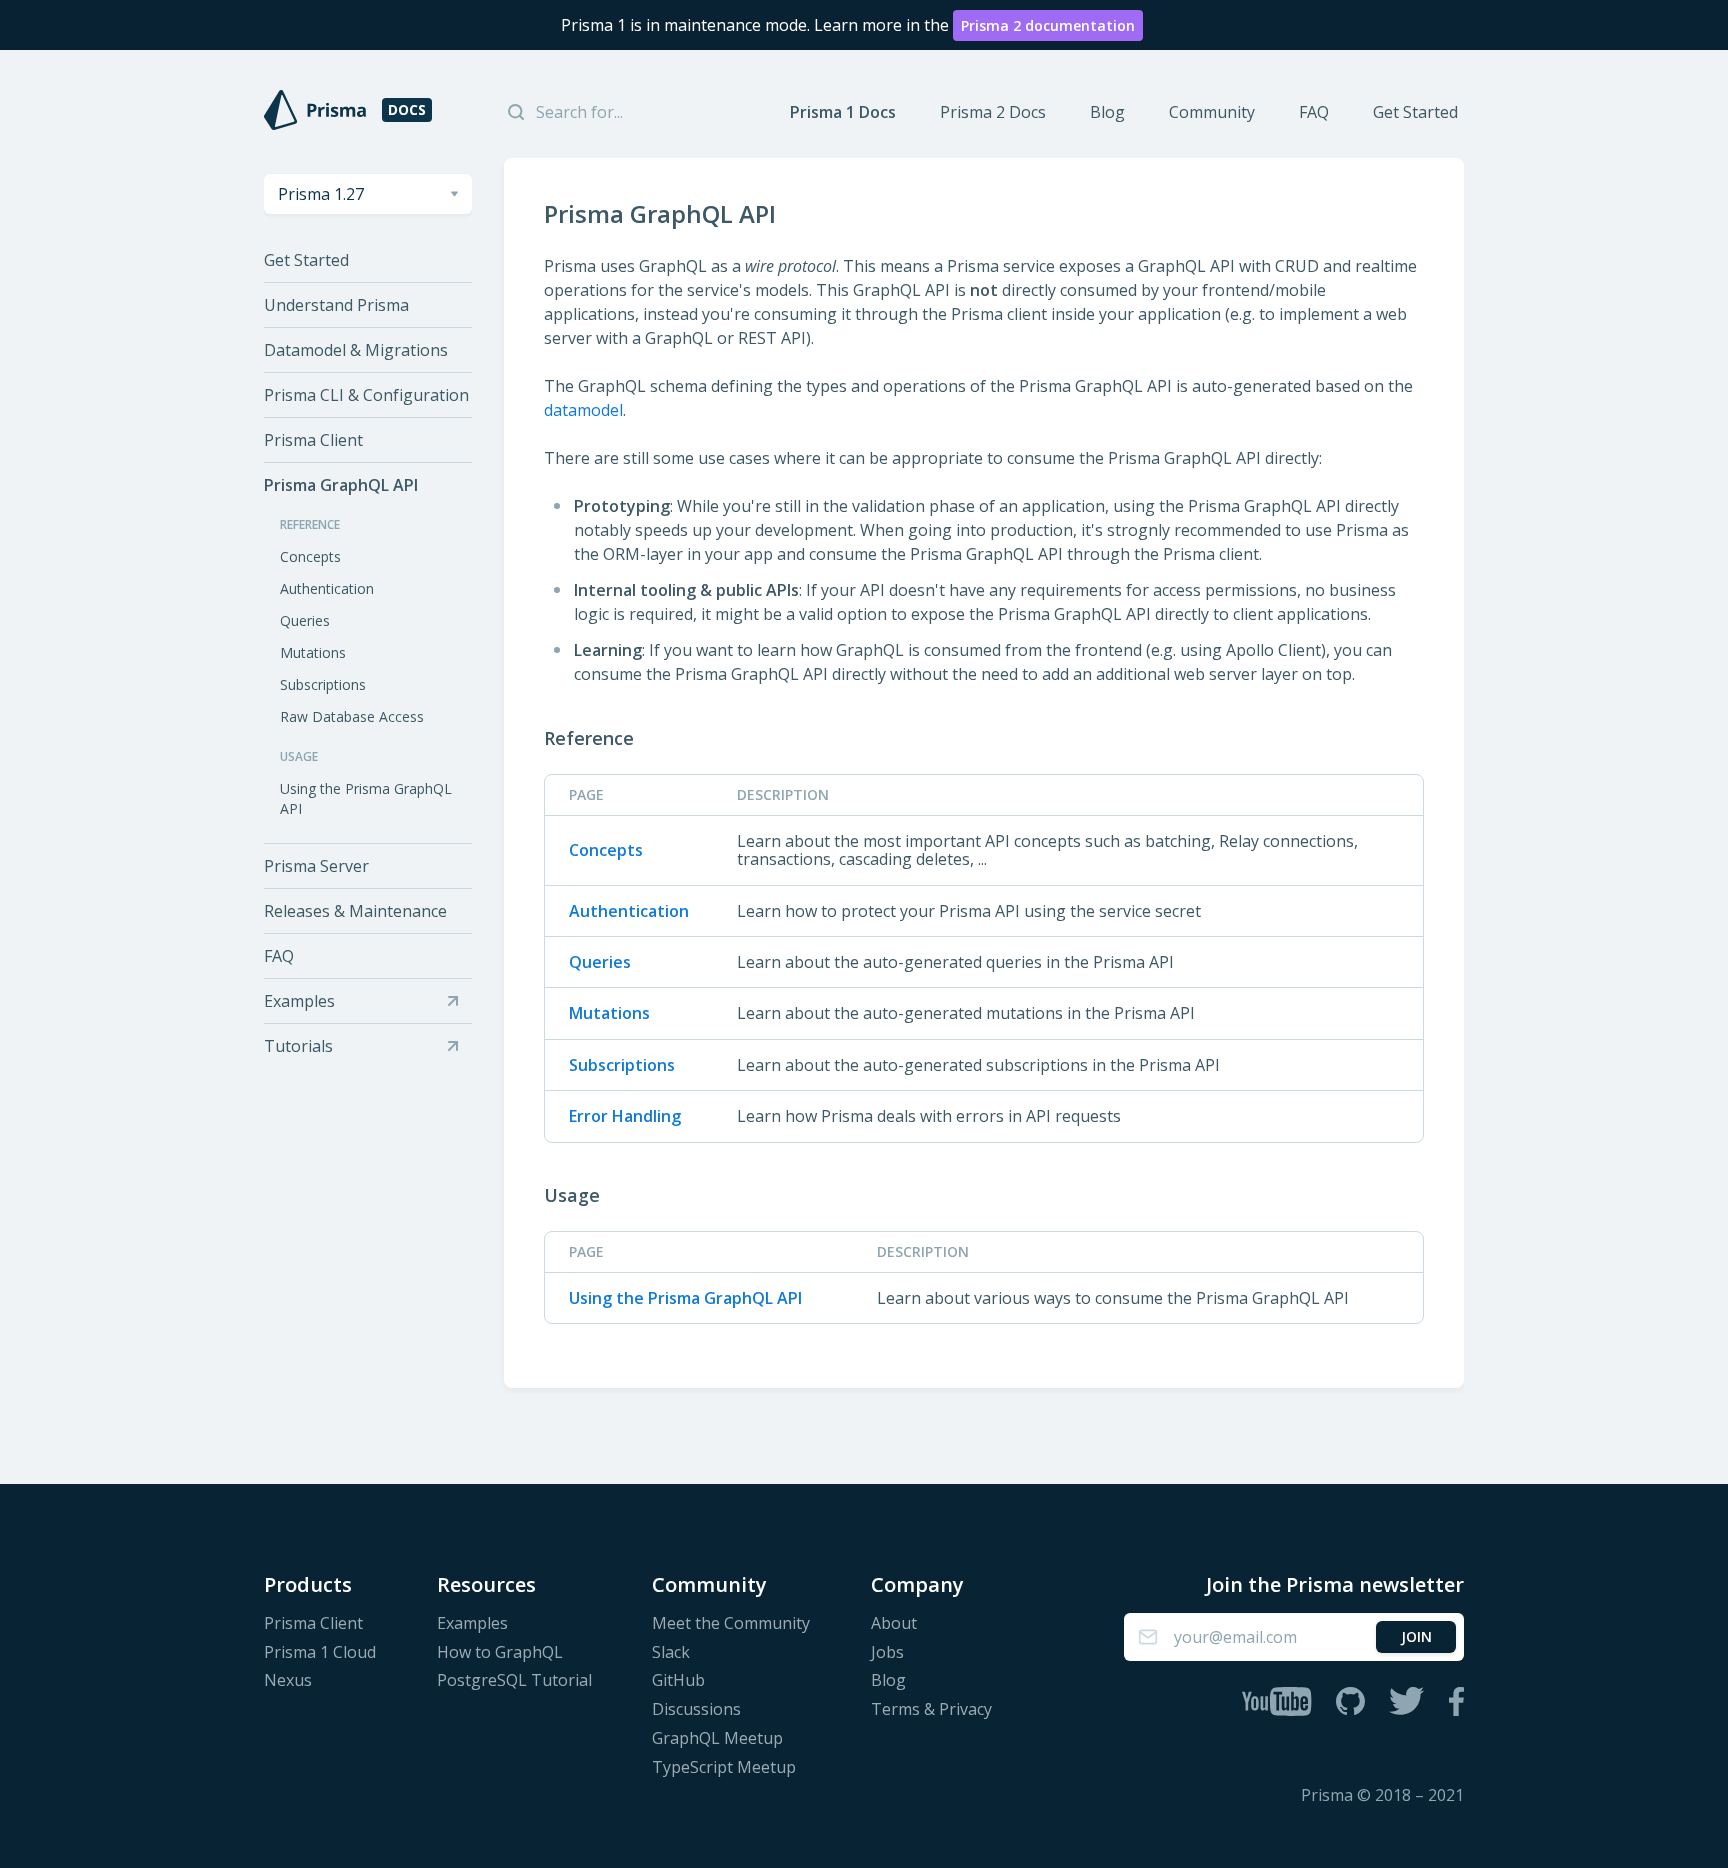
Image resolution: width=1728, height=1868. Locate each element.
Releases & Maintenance (355, 911)
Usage (572, 1195)
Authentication (327, 588)
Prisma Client (313, 440)
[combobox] (368, 194)
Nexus (288, 1680)
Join (1416, 1636)
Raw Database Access (352, 716)
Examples (472, 1623)
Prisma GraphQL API (341, 485)
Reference (589, 738)
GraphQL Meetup (717, 1738)
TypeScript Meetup (724, 1767)
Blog (1107, 112)
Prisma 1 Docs (843, 112)
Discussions (696, 1709)
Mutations (313, 652)
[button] (368, 194)
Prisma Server (316, 866)
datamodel (583, 410)
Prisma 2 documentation (1048, 25)
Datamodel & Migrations (356, 350)
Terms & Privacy (931, 1709)
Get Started (1415, 112)
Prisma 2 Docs (993, 112)
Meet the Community (731, 1623)
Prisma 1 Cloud (320, 1652)
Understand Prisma (336, 305)
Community (1212, 112)
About (894, 1623)
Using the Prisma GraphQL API (366, 798)
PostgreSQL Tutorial (514, 1680)
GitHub (678, 1680)
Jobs (887, 1652)
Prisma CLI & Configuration (366, 395)
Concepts (310, 556)
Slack (671, 1652)
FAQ (1314, 112)
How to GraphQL (500, 1652)
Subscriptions (323, 684)
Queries (305, 620)
